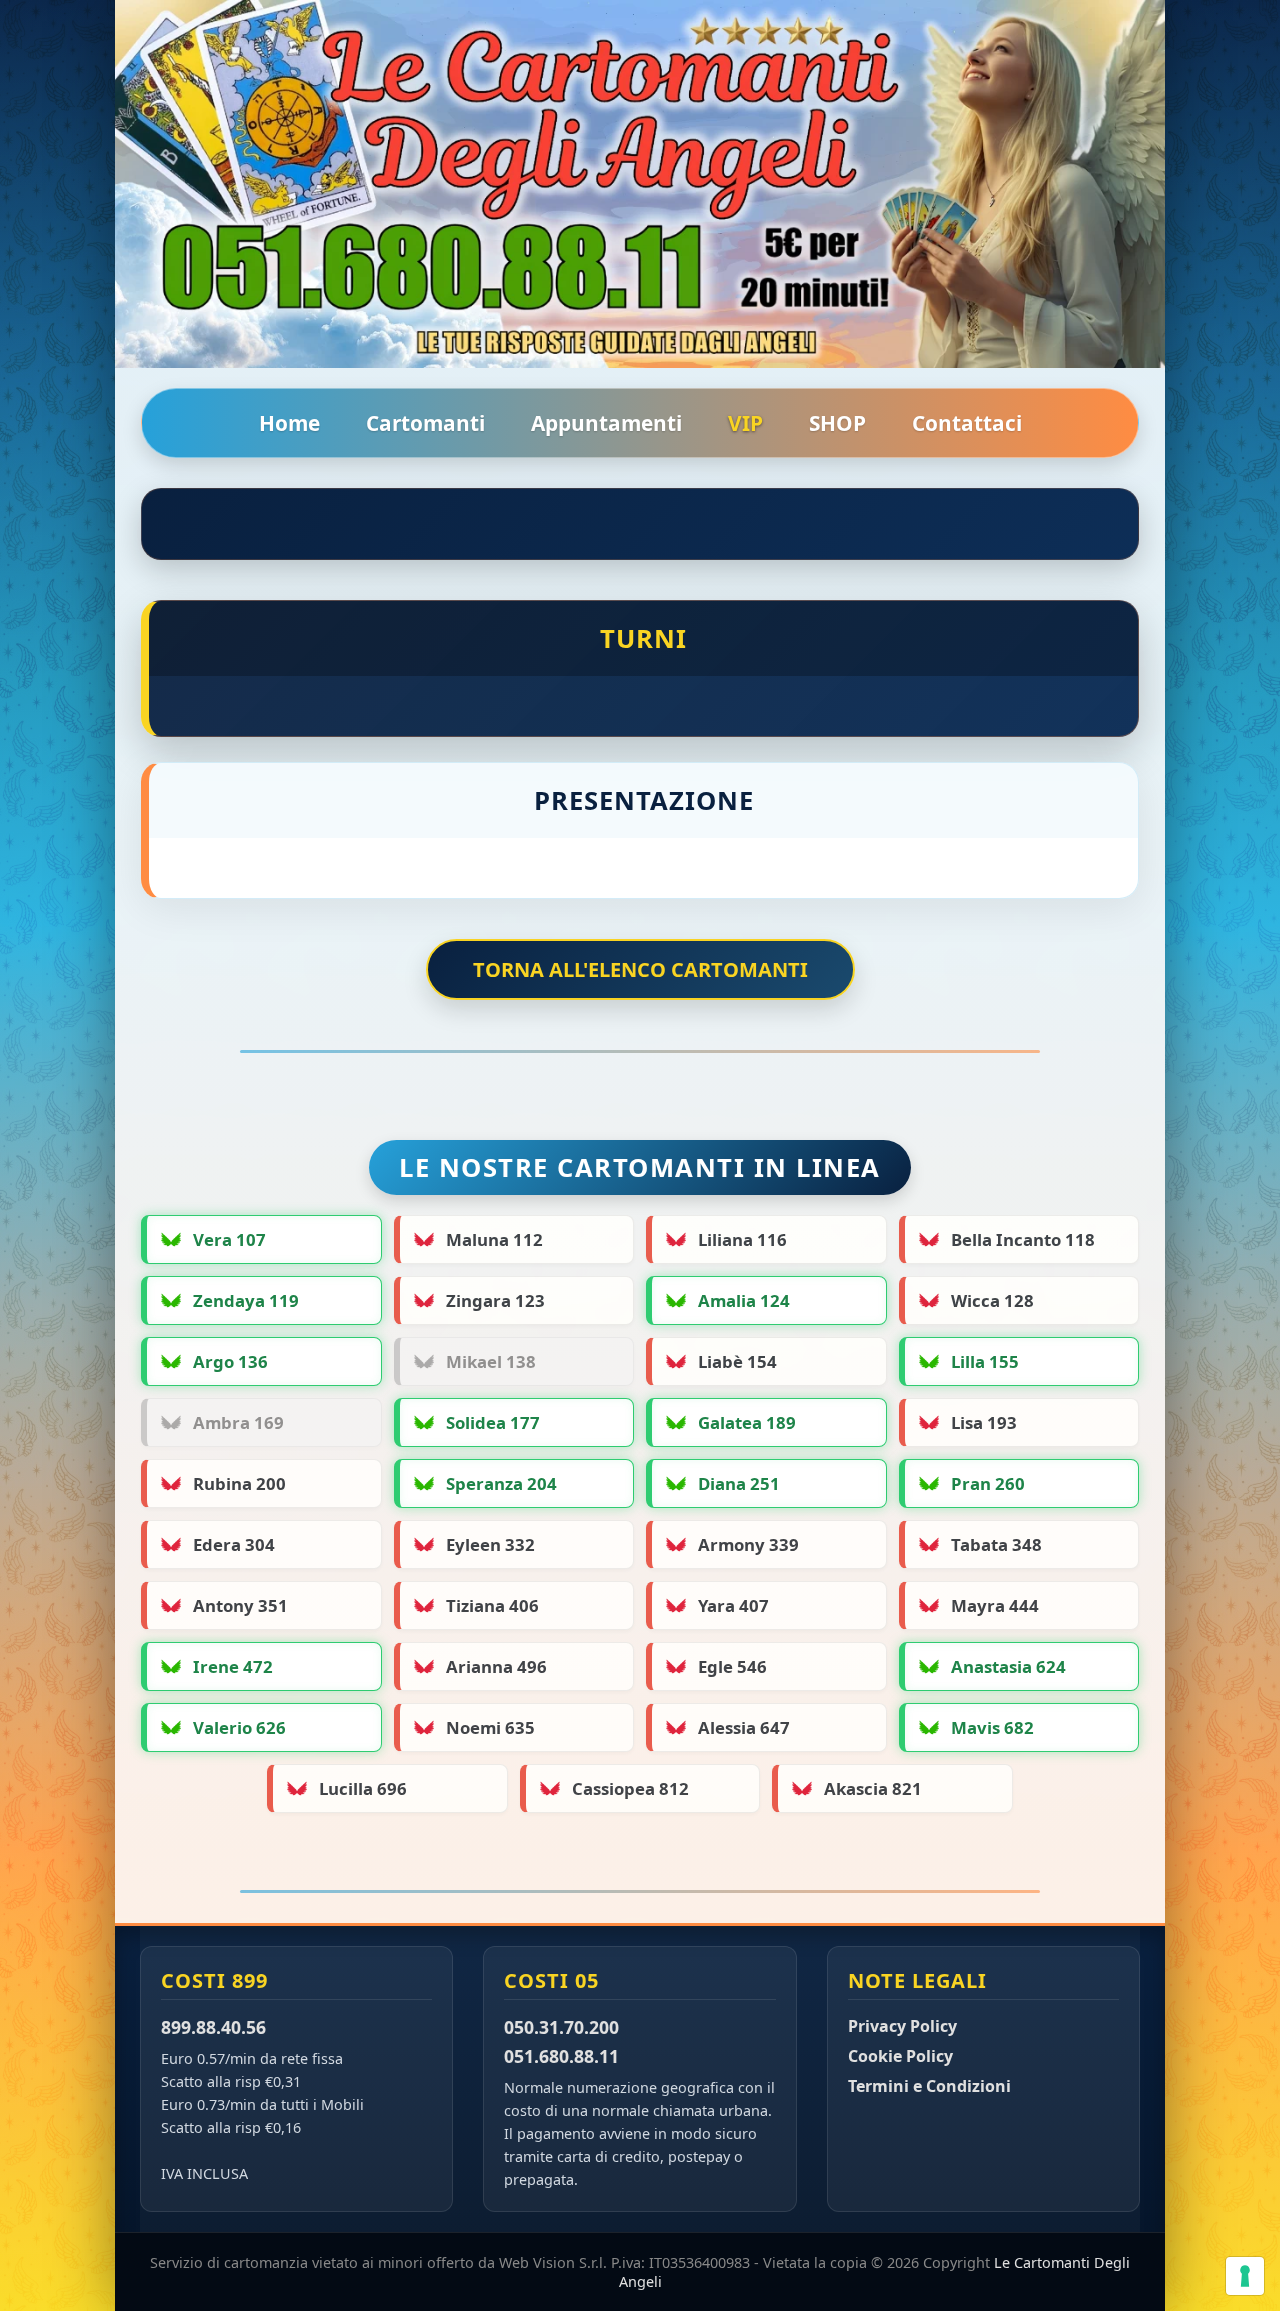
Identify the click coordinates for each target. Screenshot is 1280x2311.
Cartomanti (425, 423)
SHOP (837, 423)
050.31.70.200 (561, 2027)
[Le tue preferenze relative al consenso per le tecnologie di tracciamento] (1245, 2276)
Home (289, 423)
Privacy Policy (902, 2026)
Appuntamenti (606, 423)
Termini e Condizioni (929, 2086)
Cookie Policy (900, 2056)
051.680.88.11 (561, 2056)
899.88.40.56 (213, 2027)
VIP (745, 423)
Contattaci (967, 423)
